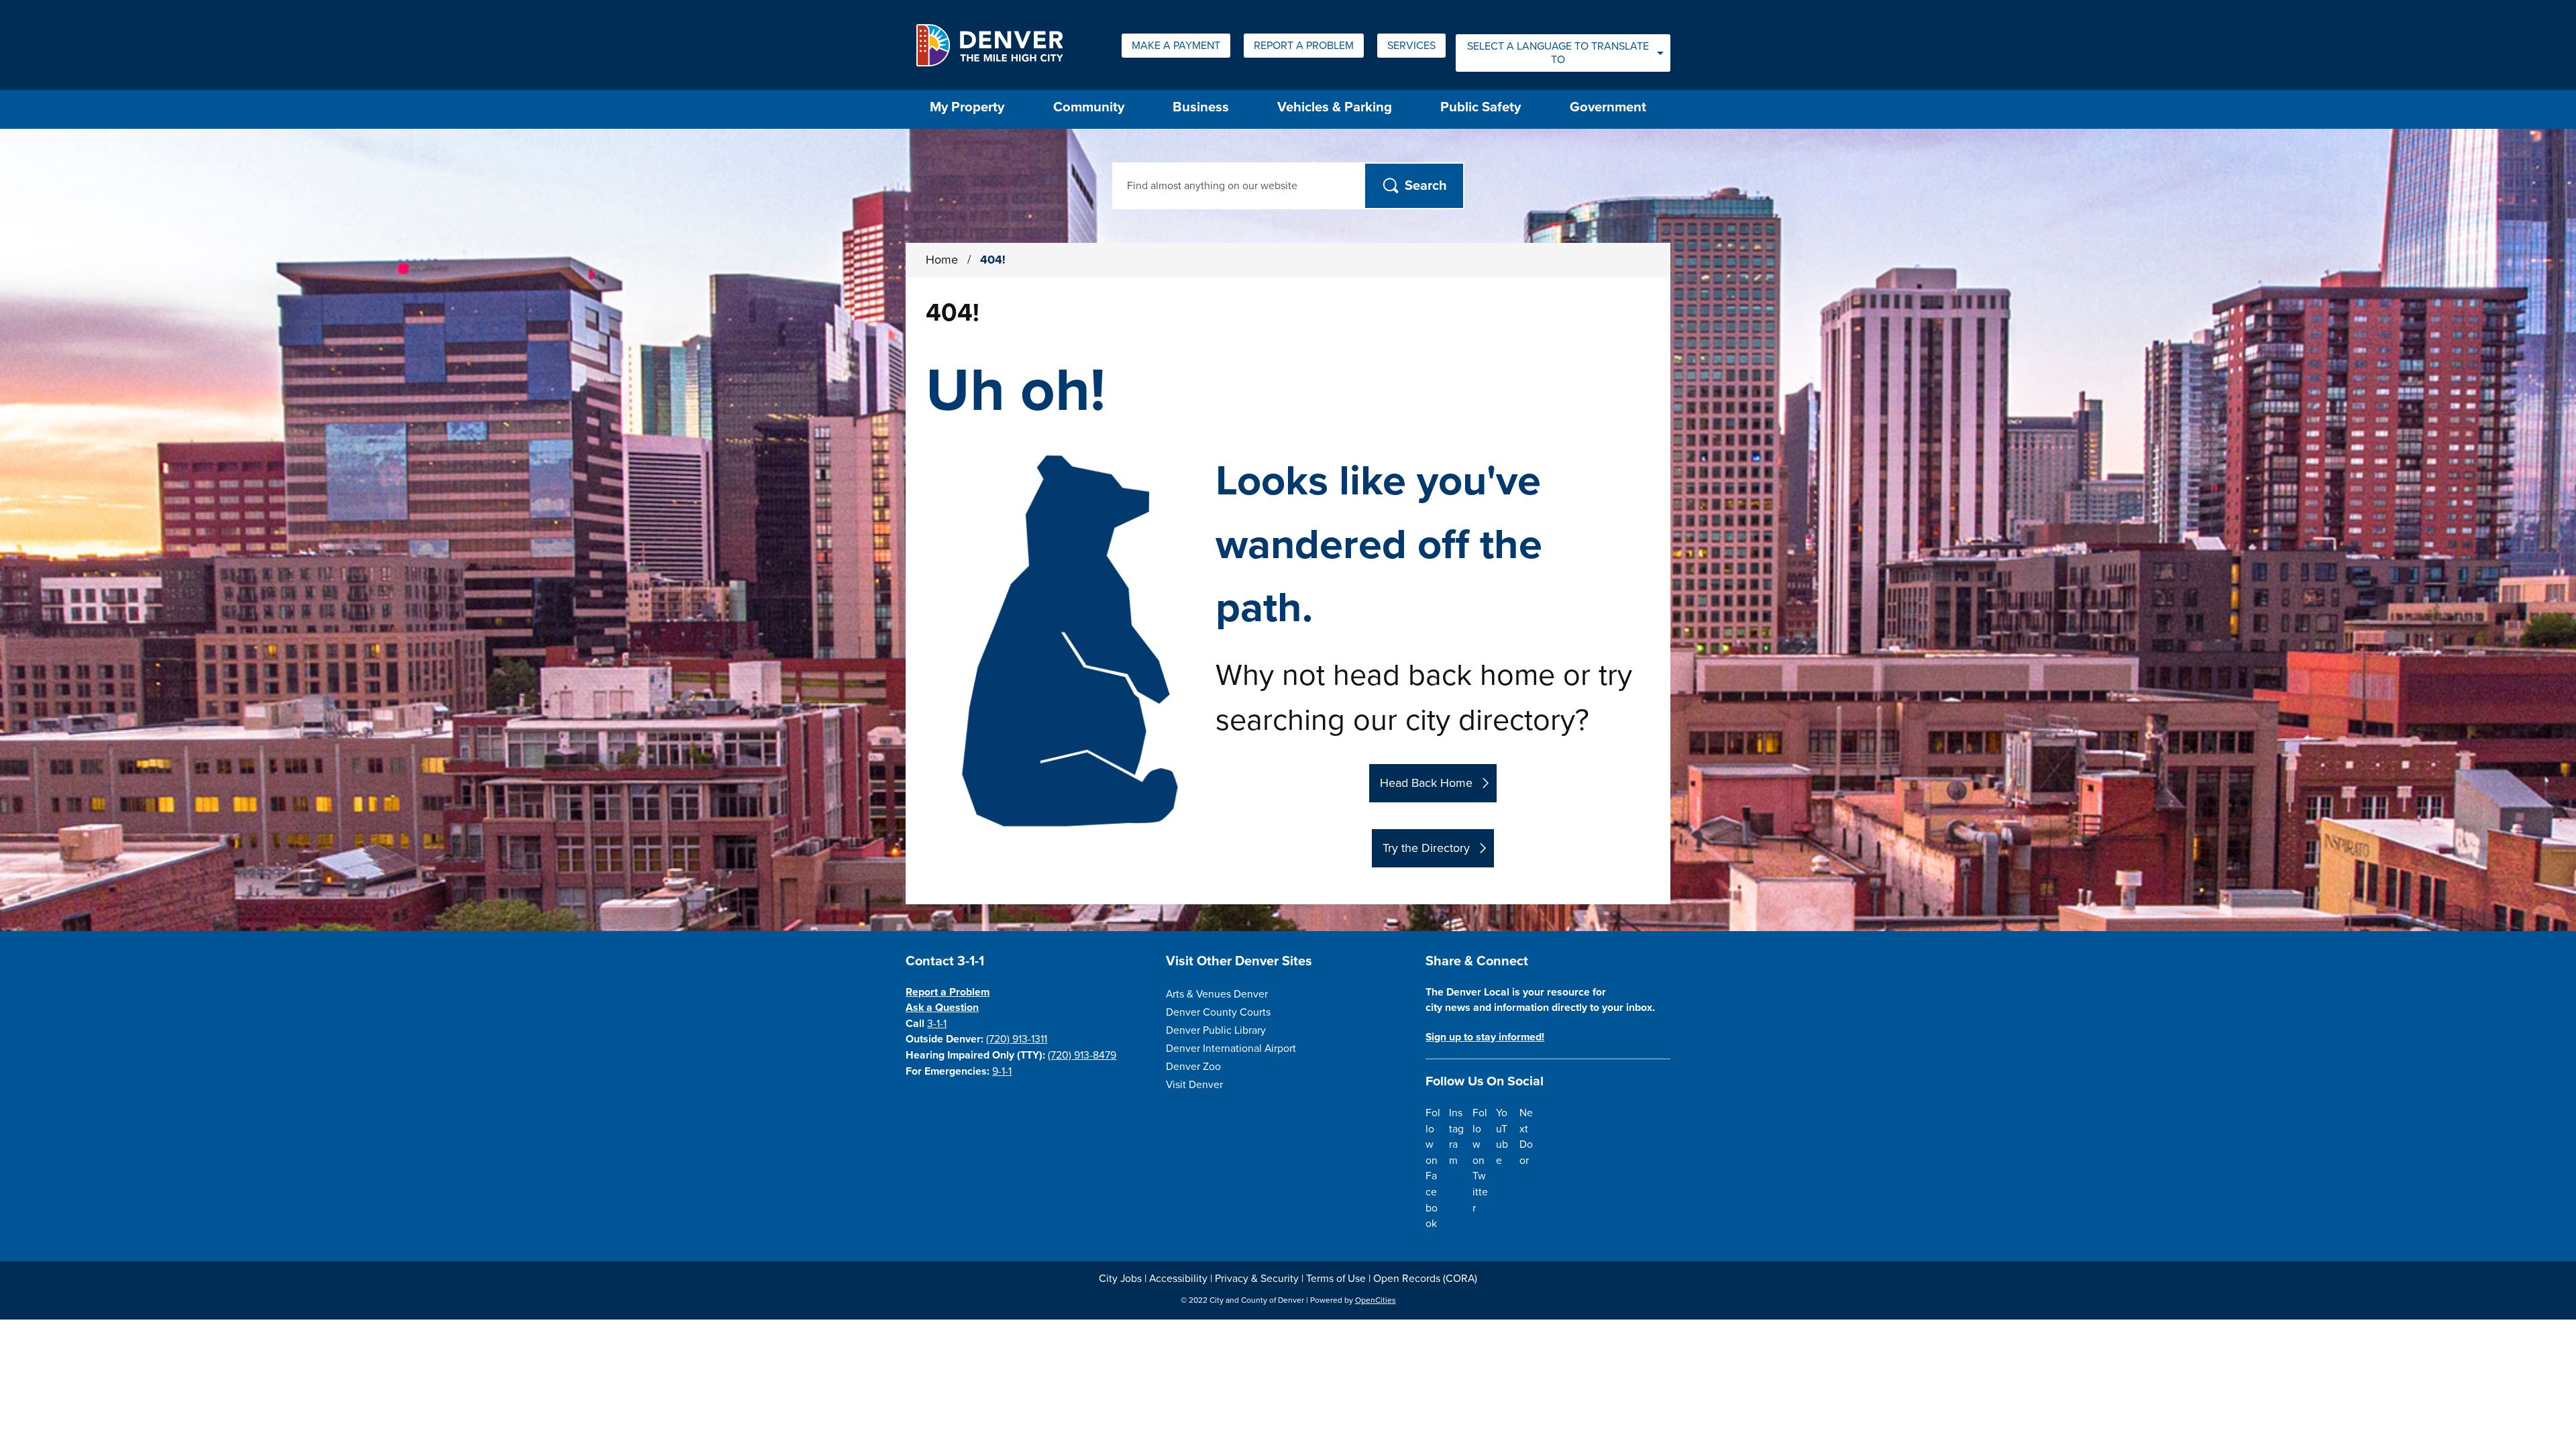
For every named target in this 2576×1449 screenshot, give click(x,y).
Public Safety (1481, 107)
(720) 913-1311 (1017, 1039)
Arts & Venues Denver (1217, 994)
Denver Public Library (1216, 1030)
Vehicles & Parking (1335, 107)
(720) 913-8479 (1082, 1055)
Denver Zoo (1193, 1067)
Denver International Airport (1231, 1049)
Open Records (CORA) (1425, 1279)
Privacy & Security (1257, 1279)
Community (1089, 107)
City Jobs (1120, 1279)
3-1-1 (937, 1024)
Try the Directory (1426, 848)
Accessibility (1178, 1279)
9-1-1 (1002, 1071)
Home (942, 260)
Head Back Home (1426, 783)
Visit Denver (1194, 1085)
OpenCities (1376, 1300)
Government (1608, 107)
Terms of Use (1336, 1279)
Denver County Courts (1218, 1012)
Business (1201, 107)
